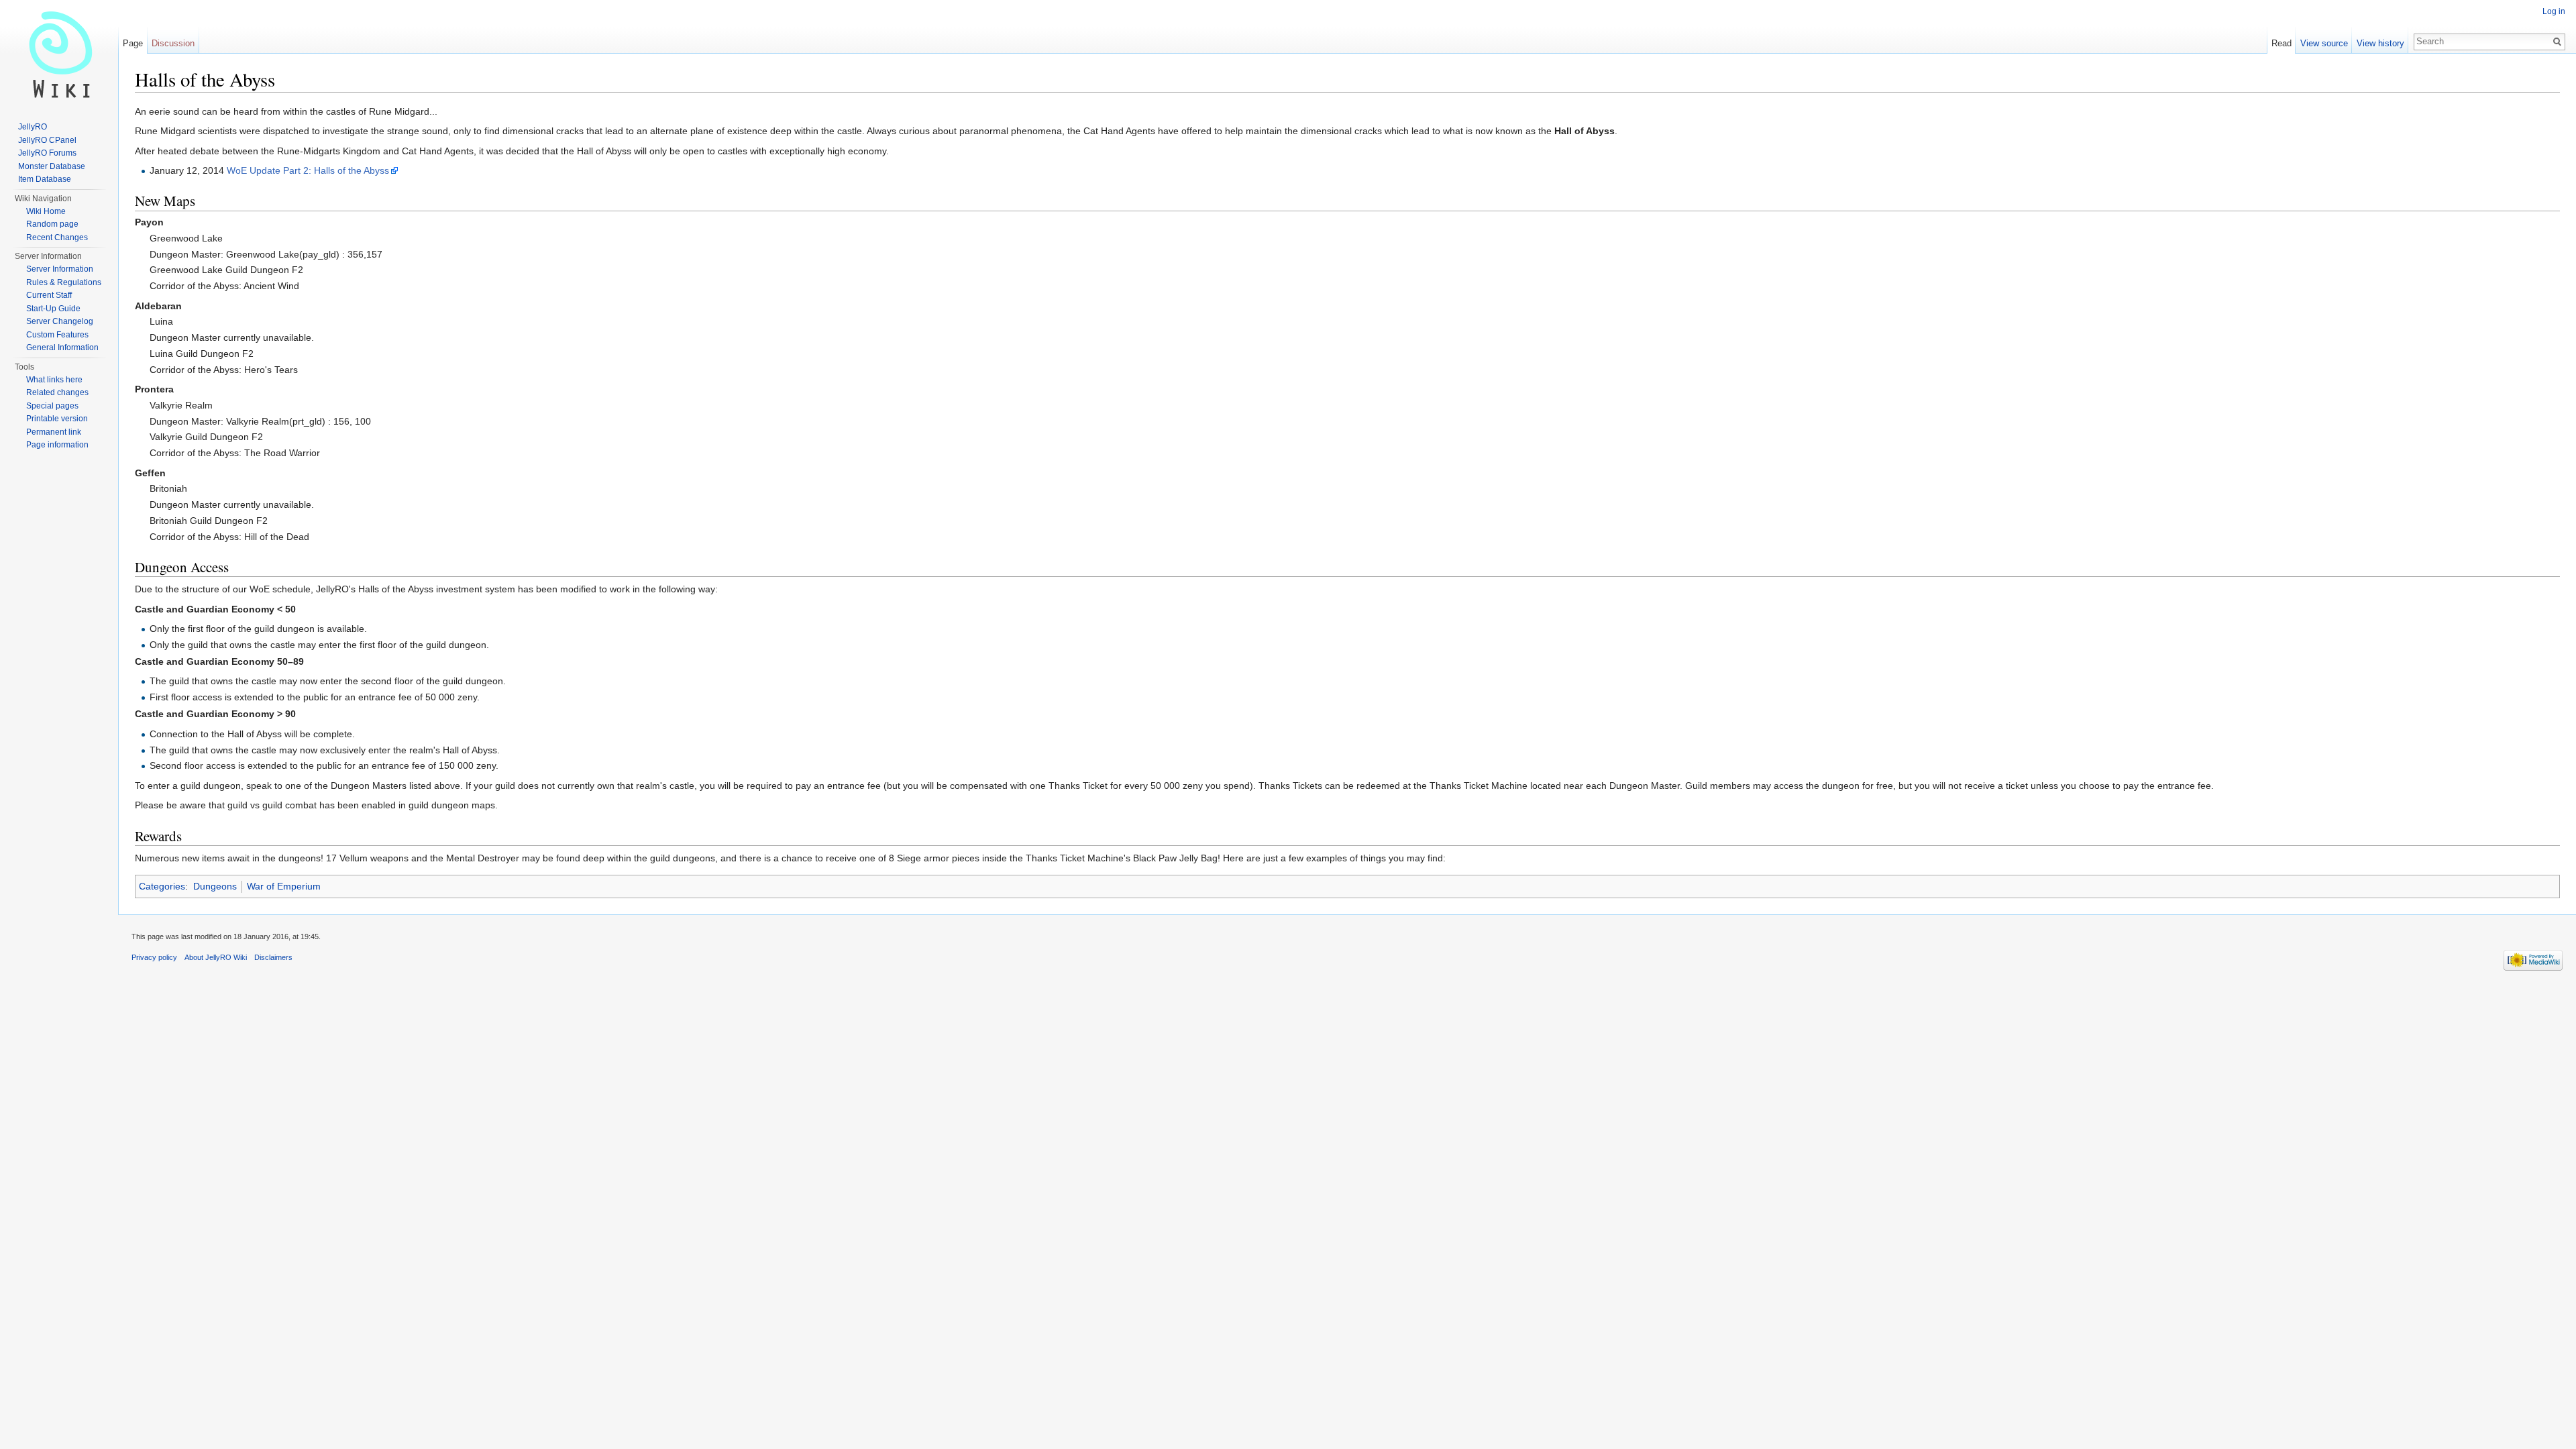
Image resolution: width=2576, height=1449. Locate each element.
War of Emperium (284, 886)
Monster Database (52, 166)
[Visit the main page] (59, 54)
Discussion (173, 43)
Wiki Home (46, 211)
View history (2380, 43)
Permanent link (54, 432)
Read (2282, 43)
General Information (62, 347)
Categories (162, 886)
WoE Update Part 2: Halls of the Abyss (308, 170)
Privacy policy (154, 957)
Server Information (60, 269)
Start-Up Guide (53, 309)
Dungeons (215, 886)
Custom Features (57, 335)
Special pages (52, 406)
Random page (52, 224)
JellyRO (33, 127)
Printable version (57, 419)
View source (2324, 43)
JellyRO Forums (47, 153)
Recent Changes (57, 237)
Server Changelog (60, 321)
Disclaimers (273, 957)
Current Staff (49, 295)
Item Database (45, 179)
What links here (54, 380)
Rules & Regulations (64, 282)
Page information (57, 445)
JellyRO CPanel (47, 140)
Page (133, 43)
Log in (2554, 11)
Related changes (57, 392)
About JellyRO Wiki (216, 957)
